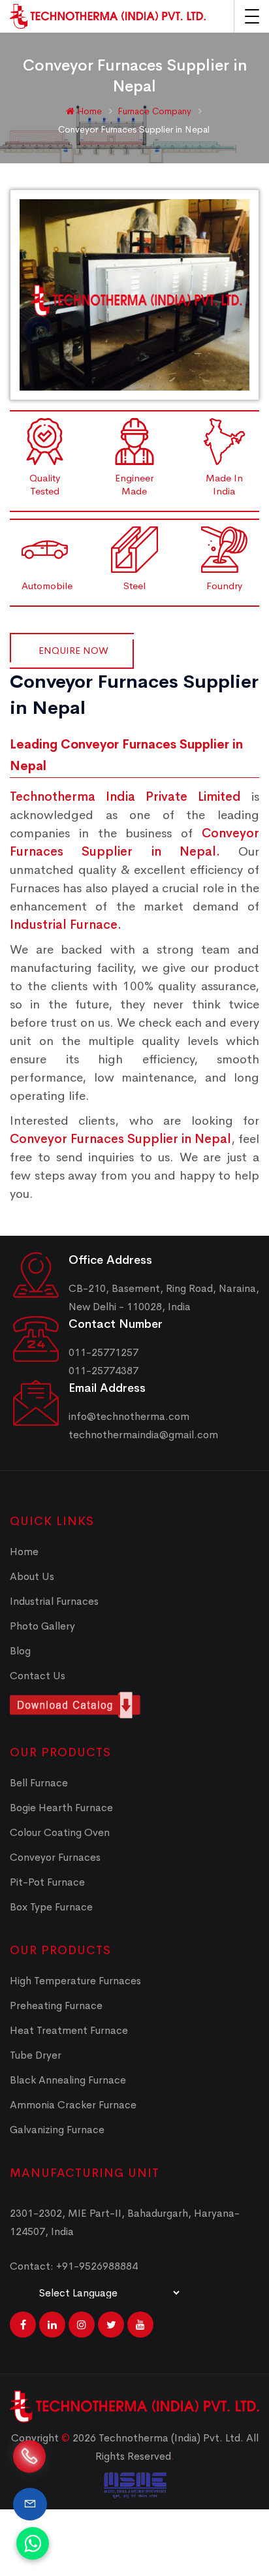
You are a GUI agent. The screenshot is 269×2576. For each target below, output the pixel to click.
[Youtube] (140, 2325)
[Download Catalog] (134, 1705)
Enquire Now (73, 650)
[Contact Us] (30, 2504)
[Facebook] (23, 2325)
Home (88, 111)
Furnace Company (156, 111)
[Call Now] (29, 2452)
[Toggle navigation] (252, 16)
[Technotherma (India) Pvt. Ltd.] (108, 16)
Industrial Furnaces (54, 1601)
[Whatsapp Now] (33, 2543)
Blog (20, 1651)
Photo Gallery (42, 1626)
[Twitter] (111, 2325)
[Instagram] (82, 2325)
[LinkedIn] (52, 2325)
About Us (32, 1576)
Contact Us (38, 1676)
